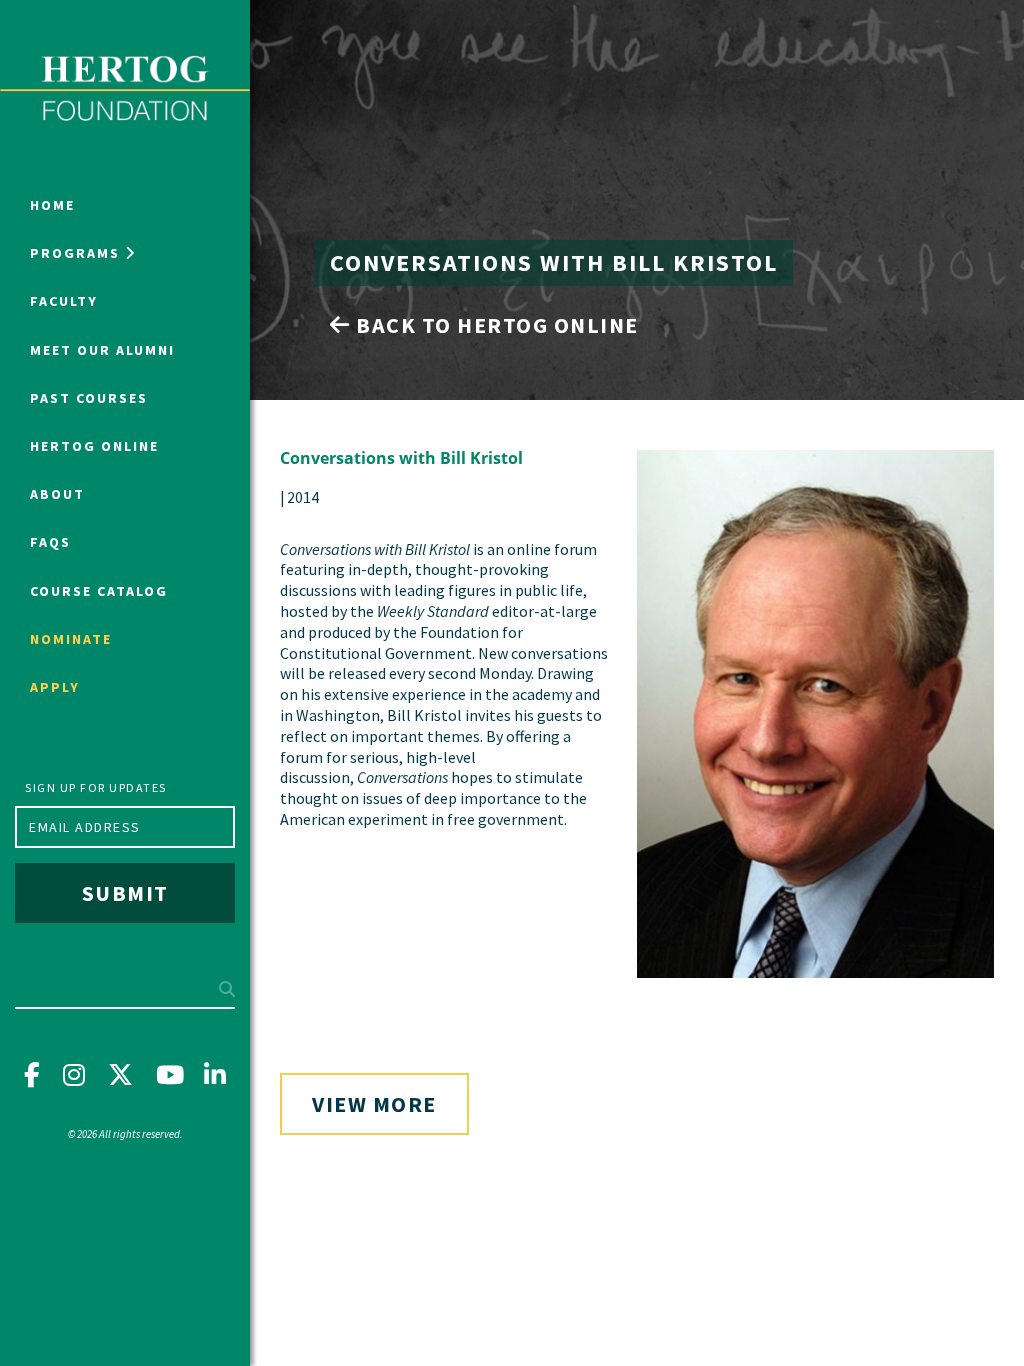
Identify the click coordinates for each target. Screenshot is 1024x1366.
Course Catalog (99, 591)
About (57, 494)
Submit (125, 893)
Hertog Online (94, 446)
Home (52, 205)
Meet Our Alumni (102, 350)
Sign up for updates (96, 787)
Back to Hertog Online (495, 325)
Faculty (64, 301)
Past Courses (89, 398)
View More (374, 1104)
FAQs (50, 542)
